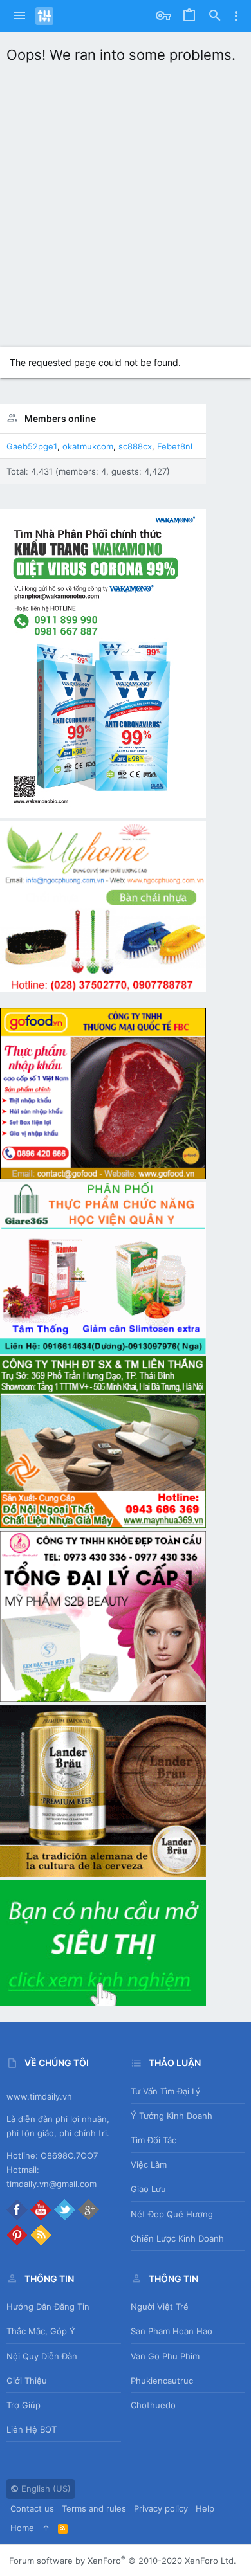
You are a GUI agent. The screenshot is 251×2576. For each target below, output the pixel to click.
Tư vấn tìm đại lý (165, 2091)
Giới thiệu (27, 2381)
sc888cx (135, 446)
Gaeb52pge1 (32, 446)
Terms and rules (94, 2508)
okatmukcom (88, 446)
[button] (19, 16)
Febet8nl (175, 446)
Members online (60, 418)
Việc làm (149, 2164)
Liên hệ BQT (32, 2429)
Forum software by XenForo (123, 2561)
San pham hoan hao (172, 2331)
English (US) (45, 2489)
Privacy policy (161, 2508)
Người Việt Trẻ (160, 2307)
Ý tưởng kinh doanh (172, 2116)
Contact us (32, 2508)
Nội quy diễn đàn (42, 2356)
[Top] (46, 2528)
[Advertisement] (126, 202)
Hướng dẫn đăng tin (48, 2307)
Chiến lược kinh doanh (177, 2238)
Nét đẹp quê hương (172, 2214)
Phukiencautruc (162, 2381)
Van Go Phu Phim (165, 2356)
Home (22, 2528)
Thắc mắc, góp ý (41, 2331)
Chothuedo (153, 2405)
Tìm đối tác (153, 2140)
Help (205, 2508)
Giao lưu (148, 2189)
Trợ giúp (23, 2405)
